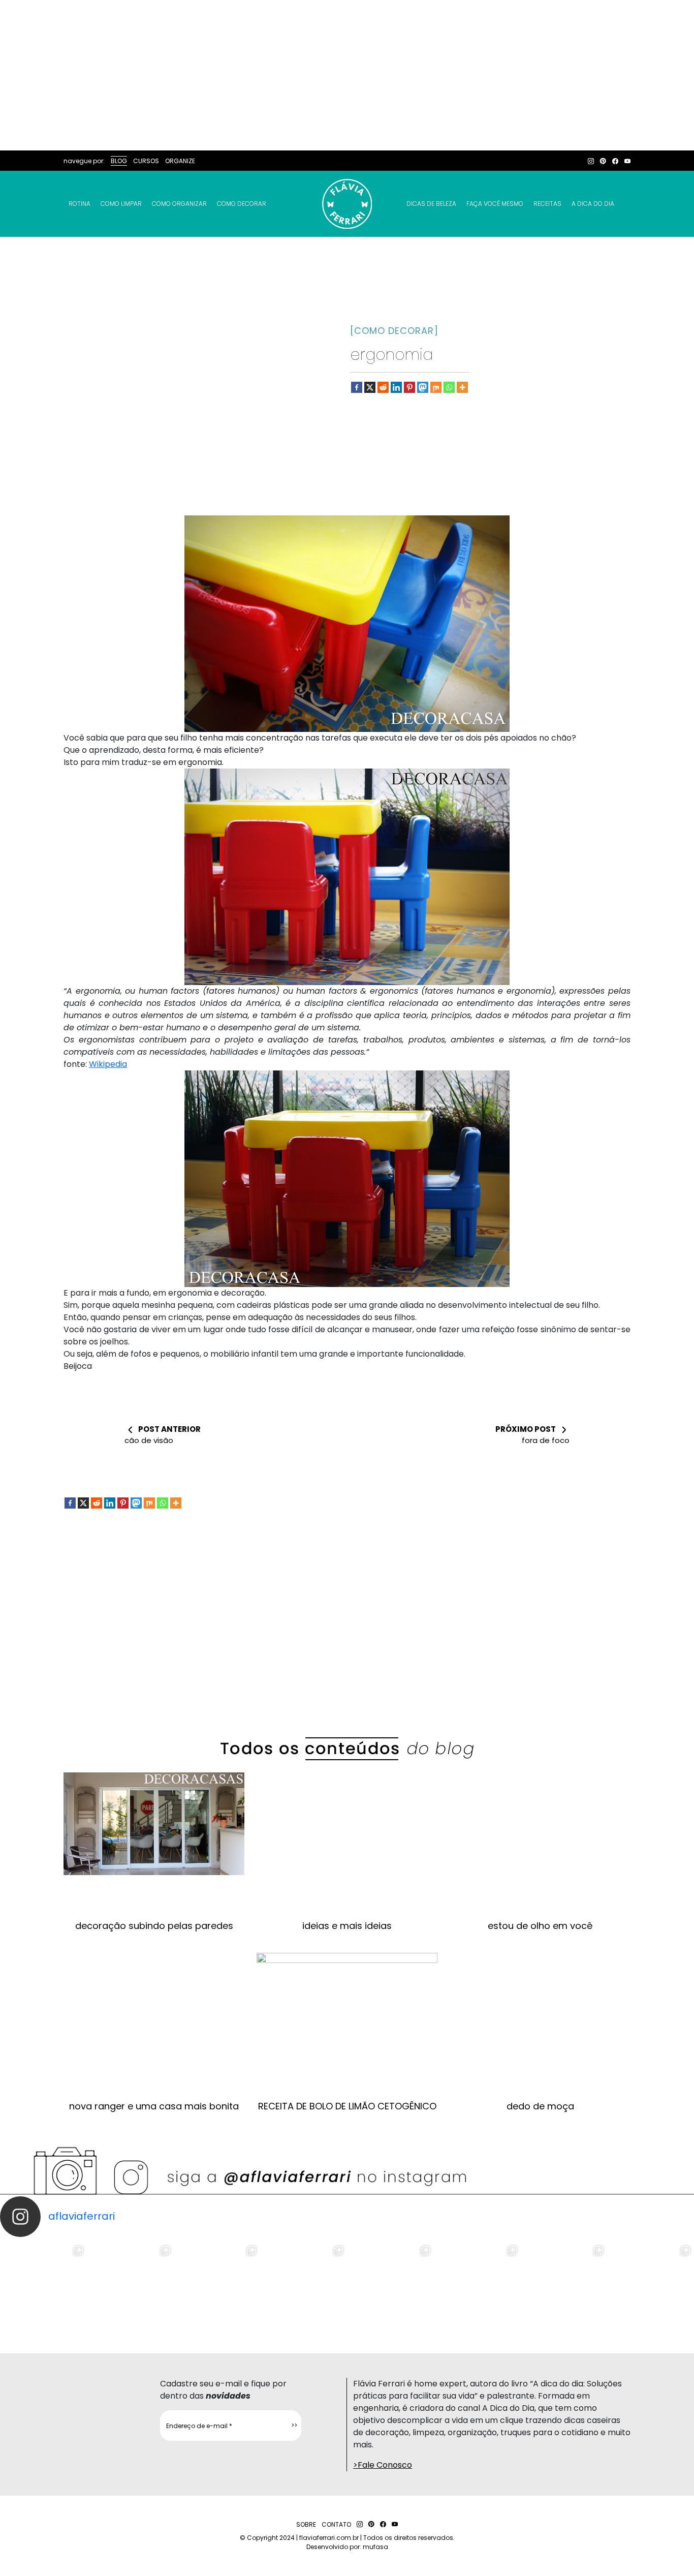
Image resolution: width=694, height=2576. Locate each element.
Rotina (80, 204)
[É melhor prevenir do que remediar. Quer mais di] (43, 2286)
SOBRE (306, 2524)
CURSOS (146, 161)
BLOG (119, 161)
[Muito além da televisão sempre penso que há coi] (651, 2286)
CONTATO (336, 2524)
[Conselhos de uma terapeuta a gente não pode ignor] (477, 2286)
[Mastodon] (423, 387)
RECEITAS (547, 204)
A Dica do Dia (593, 204)
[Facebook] (357, 387)
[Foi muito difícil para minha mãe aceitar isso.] (217, 2286)
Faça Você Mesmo (495, 204)
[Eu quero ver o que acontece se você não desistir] (304, 2286)
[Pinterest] (409, 387)
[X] (370, 387)
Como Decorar (242, 204)
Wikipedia (108, 1064)
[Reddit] (383, 387)
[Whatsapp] (449, 387)
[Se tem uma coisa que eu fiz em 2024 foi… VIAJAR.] (130, 2286)
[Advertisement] (347, 75)
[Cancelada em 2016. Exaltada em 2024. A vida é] (564, 2286)
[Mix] (436, 387)
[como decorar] (394, 331)
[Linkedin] (396, 387)
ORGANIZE (180, 161)
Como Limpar (121, 204)
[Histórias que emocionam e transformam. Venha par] (390, 2286)
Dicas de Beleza (431, 204)
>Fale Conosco (383, 2465)
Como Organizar (179, 204)
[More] (462, 387)
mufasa (375, 2547)
